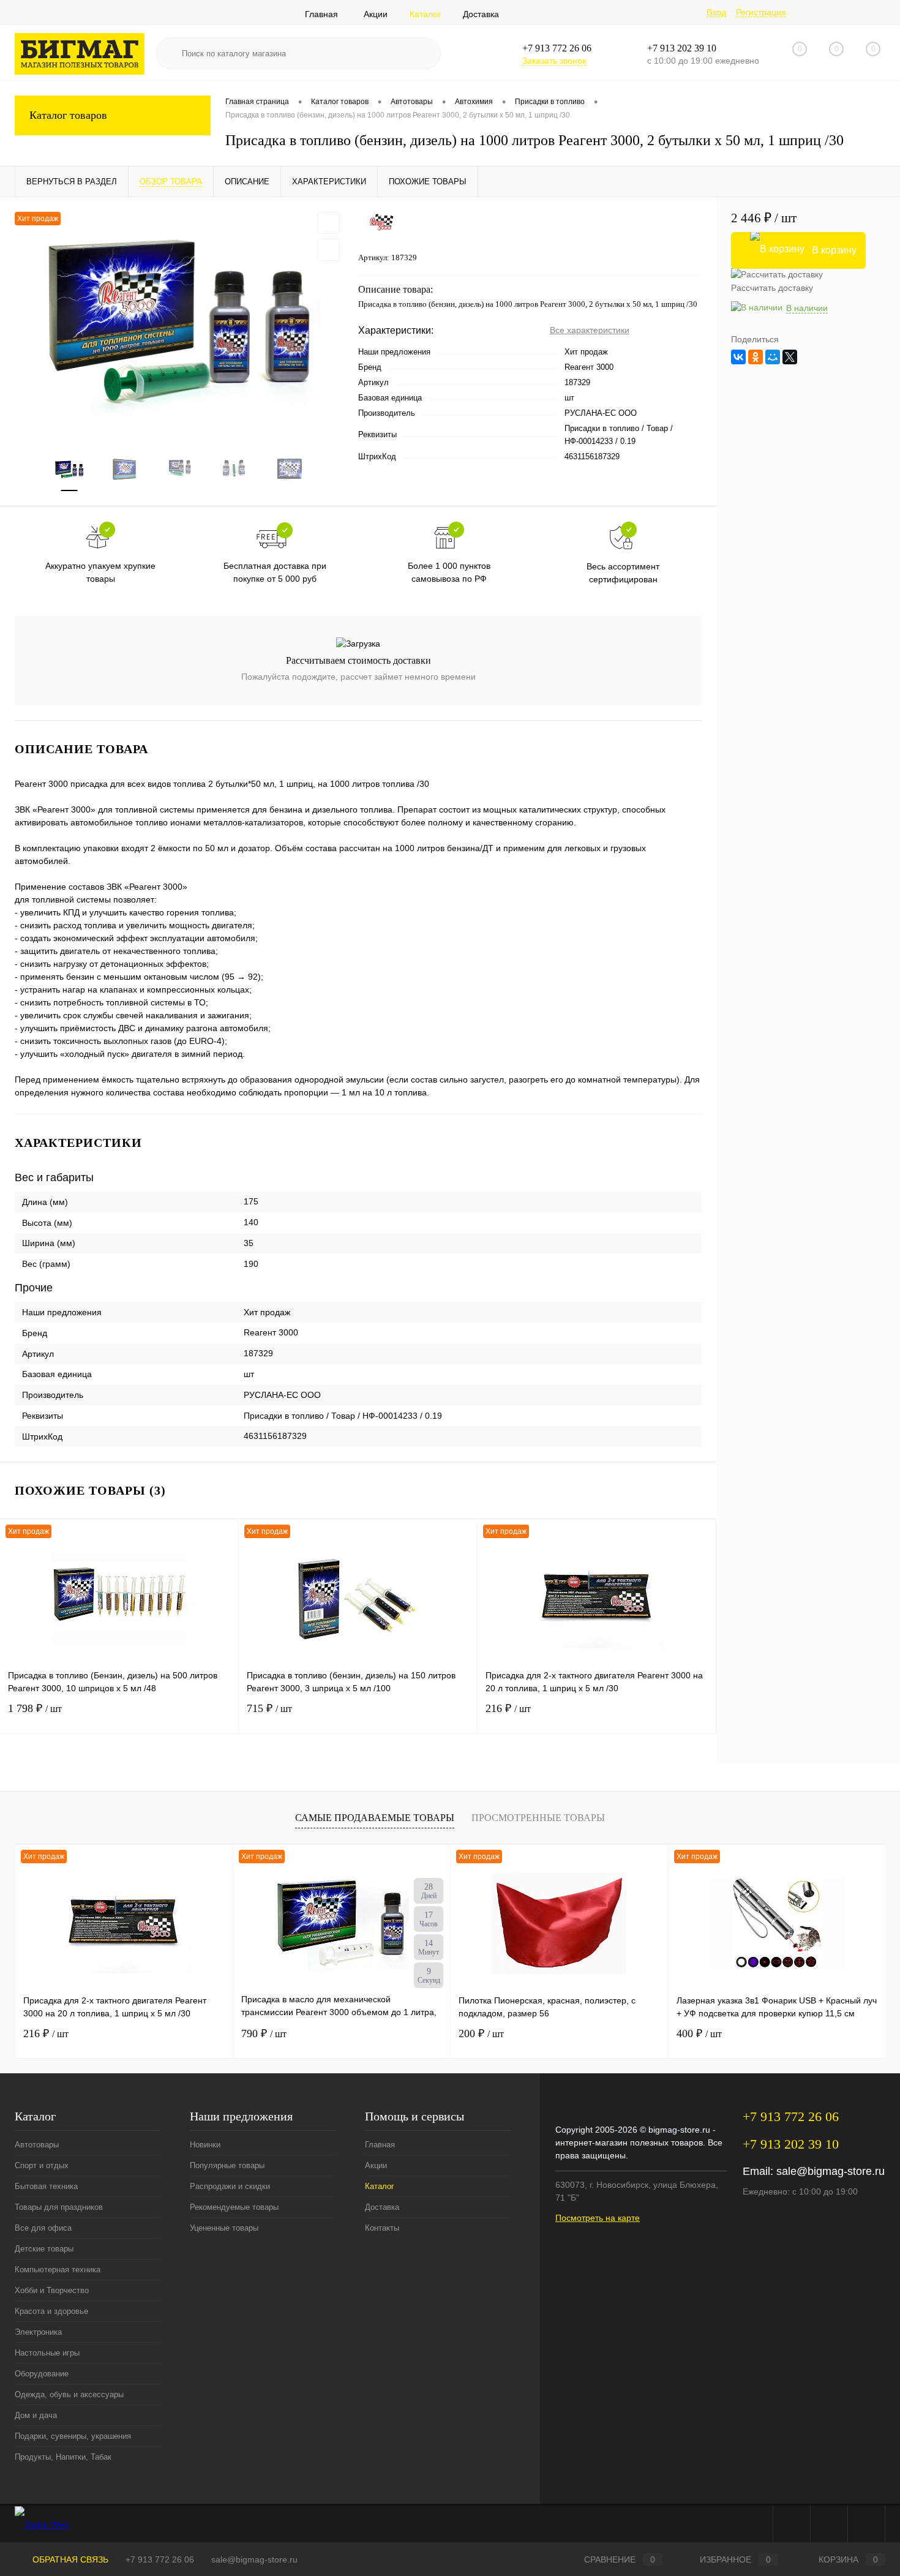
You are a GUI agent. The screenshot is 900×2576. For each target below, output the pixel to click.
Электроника (38, 2332)
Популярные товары (227, 2165)
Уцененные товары (224, 2228)
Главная (321, 14)
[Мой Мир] (773, 357)
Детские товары (44, 2249)
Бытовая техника (46, 2186)
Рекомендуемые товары (234, 2207)
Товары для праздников (59, 2207)
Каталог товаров (68, 115)
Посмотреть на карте (598, 2218)
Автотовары (37, 2145)
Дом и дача (36, 2415)
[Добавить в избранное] (329, 223)
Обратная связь (69, 2559)
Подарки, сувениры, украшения (73, 2436)
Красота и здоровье (51, 2311)
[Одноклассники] (756, 357)
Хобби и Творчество (52, 2290)
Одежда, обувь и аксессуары (69, 2394)
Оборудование (42, 2374)
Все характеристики (590, 330)
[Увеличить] (179, 317)
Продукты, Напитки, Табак (63, 2457)
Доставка (481, 14)
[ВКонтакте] (738, 357)
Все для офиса (43, 2228)
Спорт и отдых (42, 2165)
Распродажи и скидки (230, 2186)
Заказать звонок (554, 61)
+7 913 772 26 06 (160, 2559)
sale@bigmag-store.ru (831, 2171)
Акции (376, 14)
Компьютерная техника (58, 2270)
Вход (716, 12)
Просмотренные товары (538, 1818)
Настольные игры (47, 2353)
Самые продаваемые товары (375, 1818)
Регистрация (761, 12)
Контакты (382, 2228)
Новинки (205, 2145)
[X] (790, 357)
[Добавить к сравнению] (329, 250)
